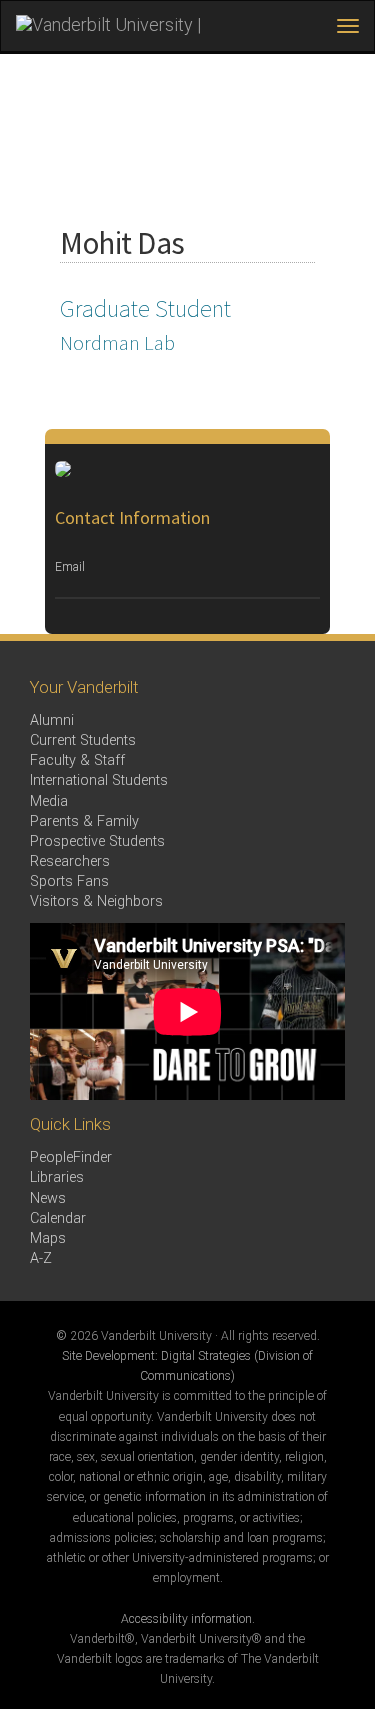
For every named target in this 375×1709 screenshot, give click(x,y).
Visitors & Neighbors (96, 901)
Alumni (52, 720)
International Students (99, 780)
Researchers (70, 861)
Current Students (83, 740)
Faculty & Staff (77, 760)
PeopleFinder (71, 1157)
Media (49, 801)
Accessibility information (186, 1619)
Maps (48, 1238)
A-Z (41, 1258)
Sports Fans (69, 881)
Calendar (58, 1218)
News (48, 1198)
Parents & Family (84, 821)
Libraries (57, 1177)
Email (70, 567)
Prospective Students (97, 841)
